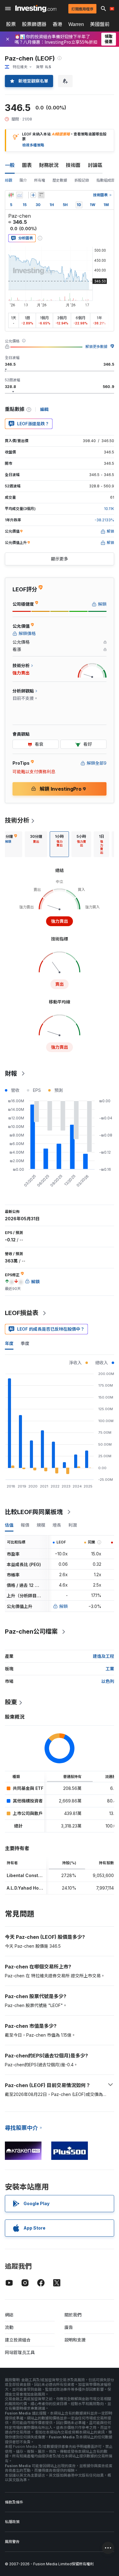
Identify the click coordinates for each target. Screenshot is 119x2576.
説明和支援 (75, 2340)
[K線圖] (11, 195)
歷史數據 (60, 180)
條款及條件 (14, 2502)
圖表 (27, 165)
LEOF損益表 (22, 1313)
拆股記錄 (82, 180)
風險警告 (12, 2542)
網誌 (9, 2315)
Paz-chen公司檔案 (31, 1632)
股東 (11, 1702)
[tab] (36, 844)
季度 (25, 1343)
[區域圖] (20, 195)
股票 (11, 24)
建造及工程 (103, 1656)
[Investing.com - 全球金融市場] (36, 9)
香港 (57, 24)
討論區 (95, 165)
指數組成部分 (107, 180)
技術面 (73, 165)
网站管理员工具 (20, 2352)
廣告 (69, 2327)
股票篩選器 (34, 24)
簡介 (23, 180)
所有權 (40, 180)
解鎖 (63, 1606)
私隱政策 (12, 2522)
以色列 (108, 1681)
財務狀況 (49, 165)
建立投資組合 (18, 2340)
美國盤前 (100, 24)
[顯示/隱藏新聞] (41, 195)
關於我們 (73, 2315)
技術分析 (17, 820)
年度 (9, 1343)
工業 (110, 1669)
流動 (9, 2327)
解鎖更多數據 (96, 347)
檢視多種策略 (33, 145)
